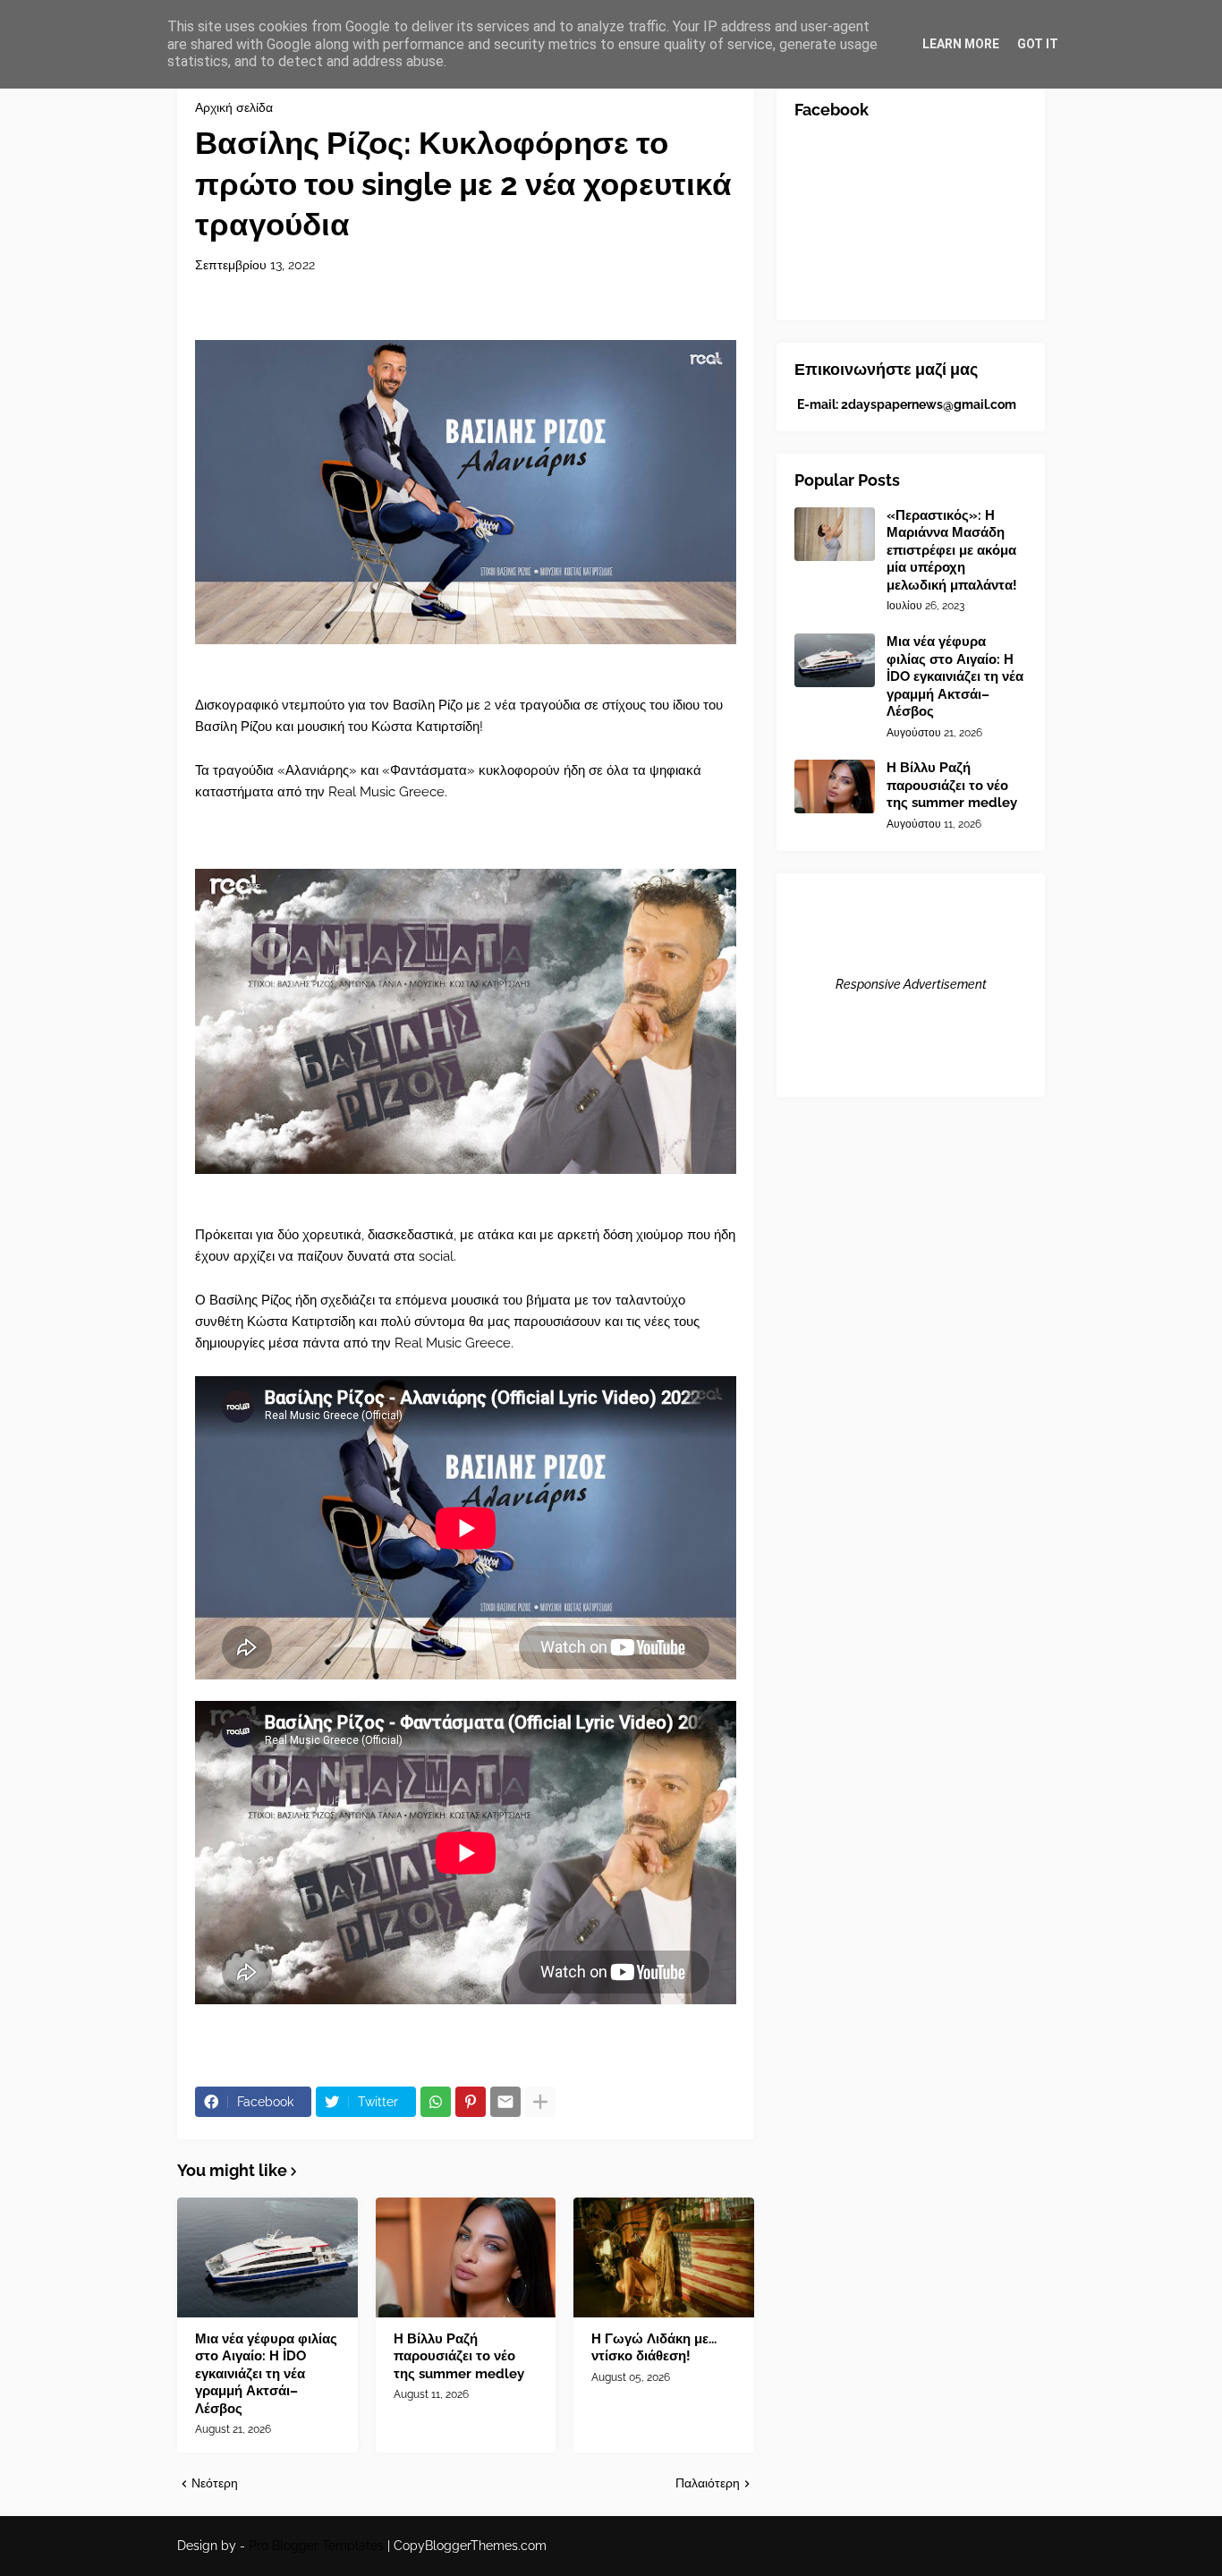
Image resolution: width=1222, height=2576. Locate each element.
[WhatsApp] (436, 2102)
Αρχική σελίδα (234, 107)
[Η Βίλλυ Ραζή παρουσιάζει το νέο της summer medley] (466, 2257)
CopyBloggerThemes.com (470, 2546)
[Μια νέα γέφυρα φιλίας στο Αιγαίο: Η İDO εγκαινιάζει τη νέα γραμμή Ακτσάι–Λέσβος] (267, 2257)
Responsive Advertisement (911, 984)
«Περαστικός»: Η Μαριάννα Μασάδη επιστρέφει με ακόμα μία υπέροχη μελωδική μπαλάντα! (952, 550)
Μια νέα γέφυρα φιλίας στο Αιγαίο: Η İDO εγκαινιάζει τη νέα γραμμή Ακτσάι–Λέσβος (266, 2374)
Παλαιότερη (708, 2483)
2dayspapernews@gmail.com (929, 404)
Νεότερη (215, 2483)
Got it (1038, 44)
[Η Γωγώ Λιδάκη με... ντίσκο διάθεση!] (664, 2257)
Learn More (961, 44)
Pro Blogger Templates (316, 2546)
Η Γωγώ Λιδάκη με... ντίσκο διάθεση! (654, 2348)
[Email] (505, 2102)
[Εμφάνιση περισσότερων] (540, 2102)
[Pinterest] (471, 2102)
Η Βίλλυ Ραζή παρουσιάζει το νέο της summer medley (459, 2356)
